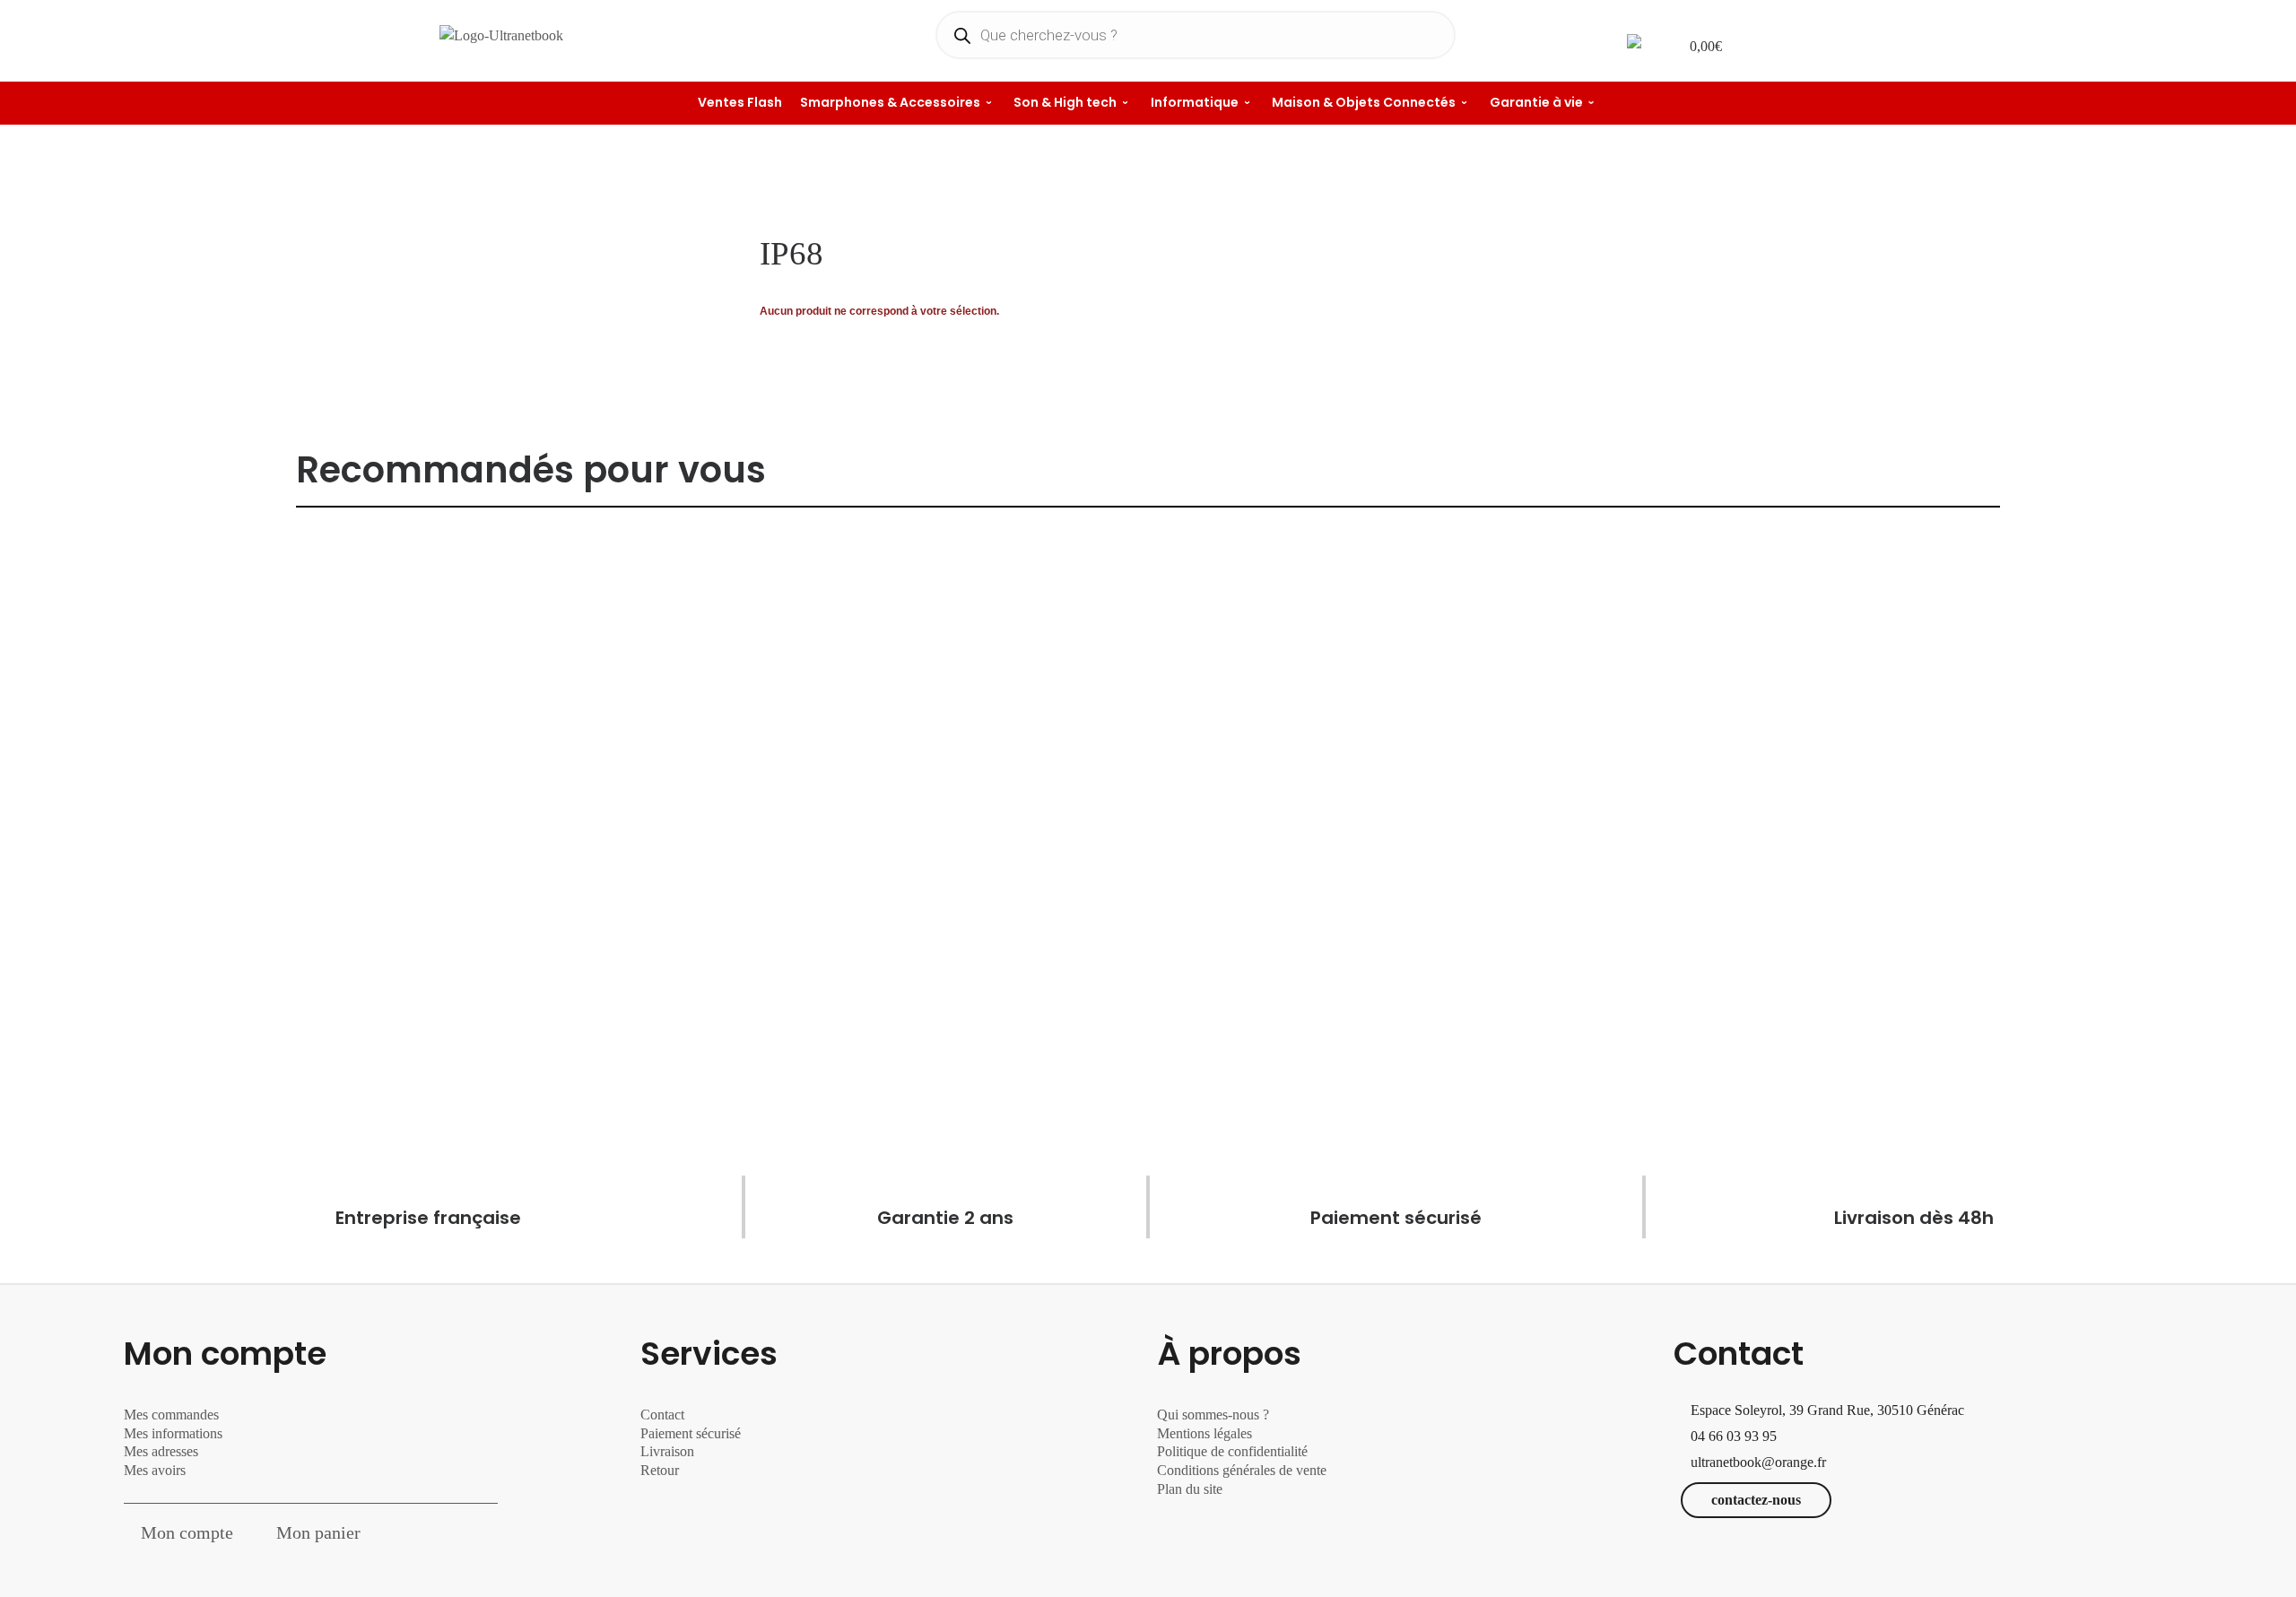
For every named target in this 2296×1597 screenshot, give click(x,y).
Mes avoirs (155, 1470)
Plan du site (1190, 1489)
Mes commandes (171, 1415)
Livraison (669, 1451)
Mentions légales (1205, 1433)
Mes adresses (161, 1451)
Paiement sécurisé (691, 1433)
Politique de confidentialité (1232, 1451)
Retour (660, 1470)
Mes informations (173, 1433)
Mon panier (318, 1532)
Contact (662, 1415)
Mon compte (187, 1532)
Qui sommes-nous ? (1213, 1415)
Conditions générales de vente (1242, 1470)
